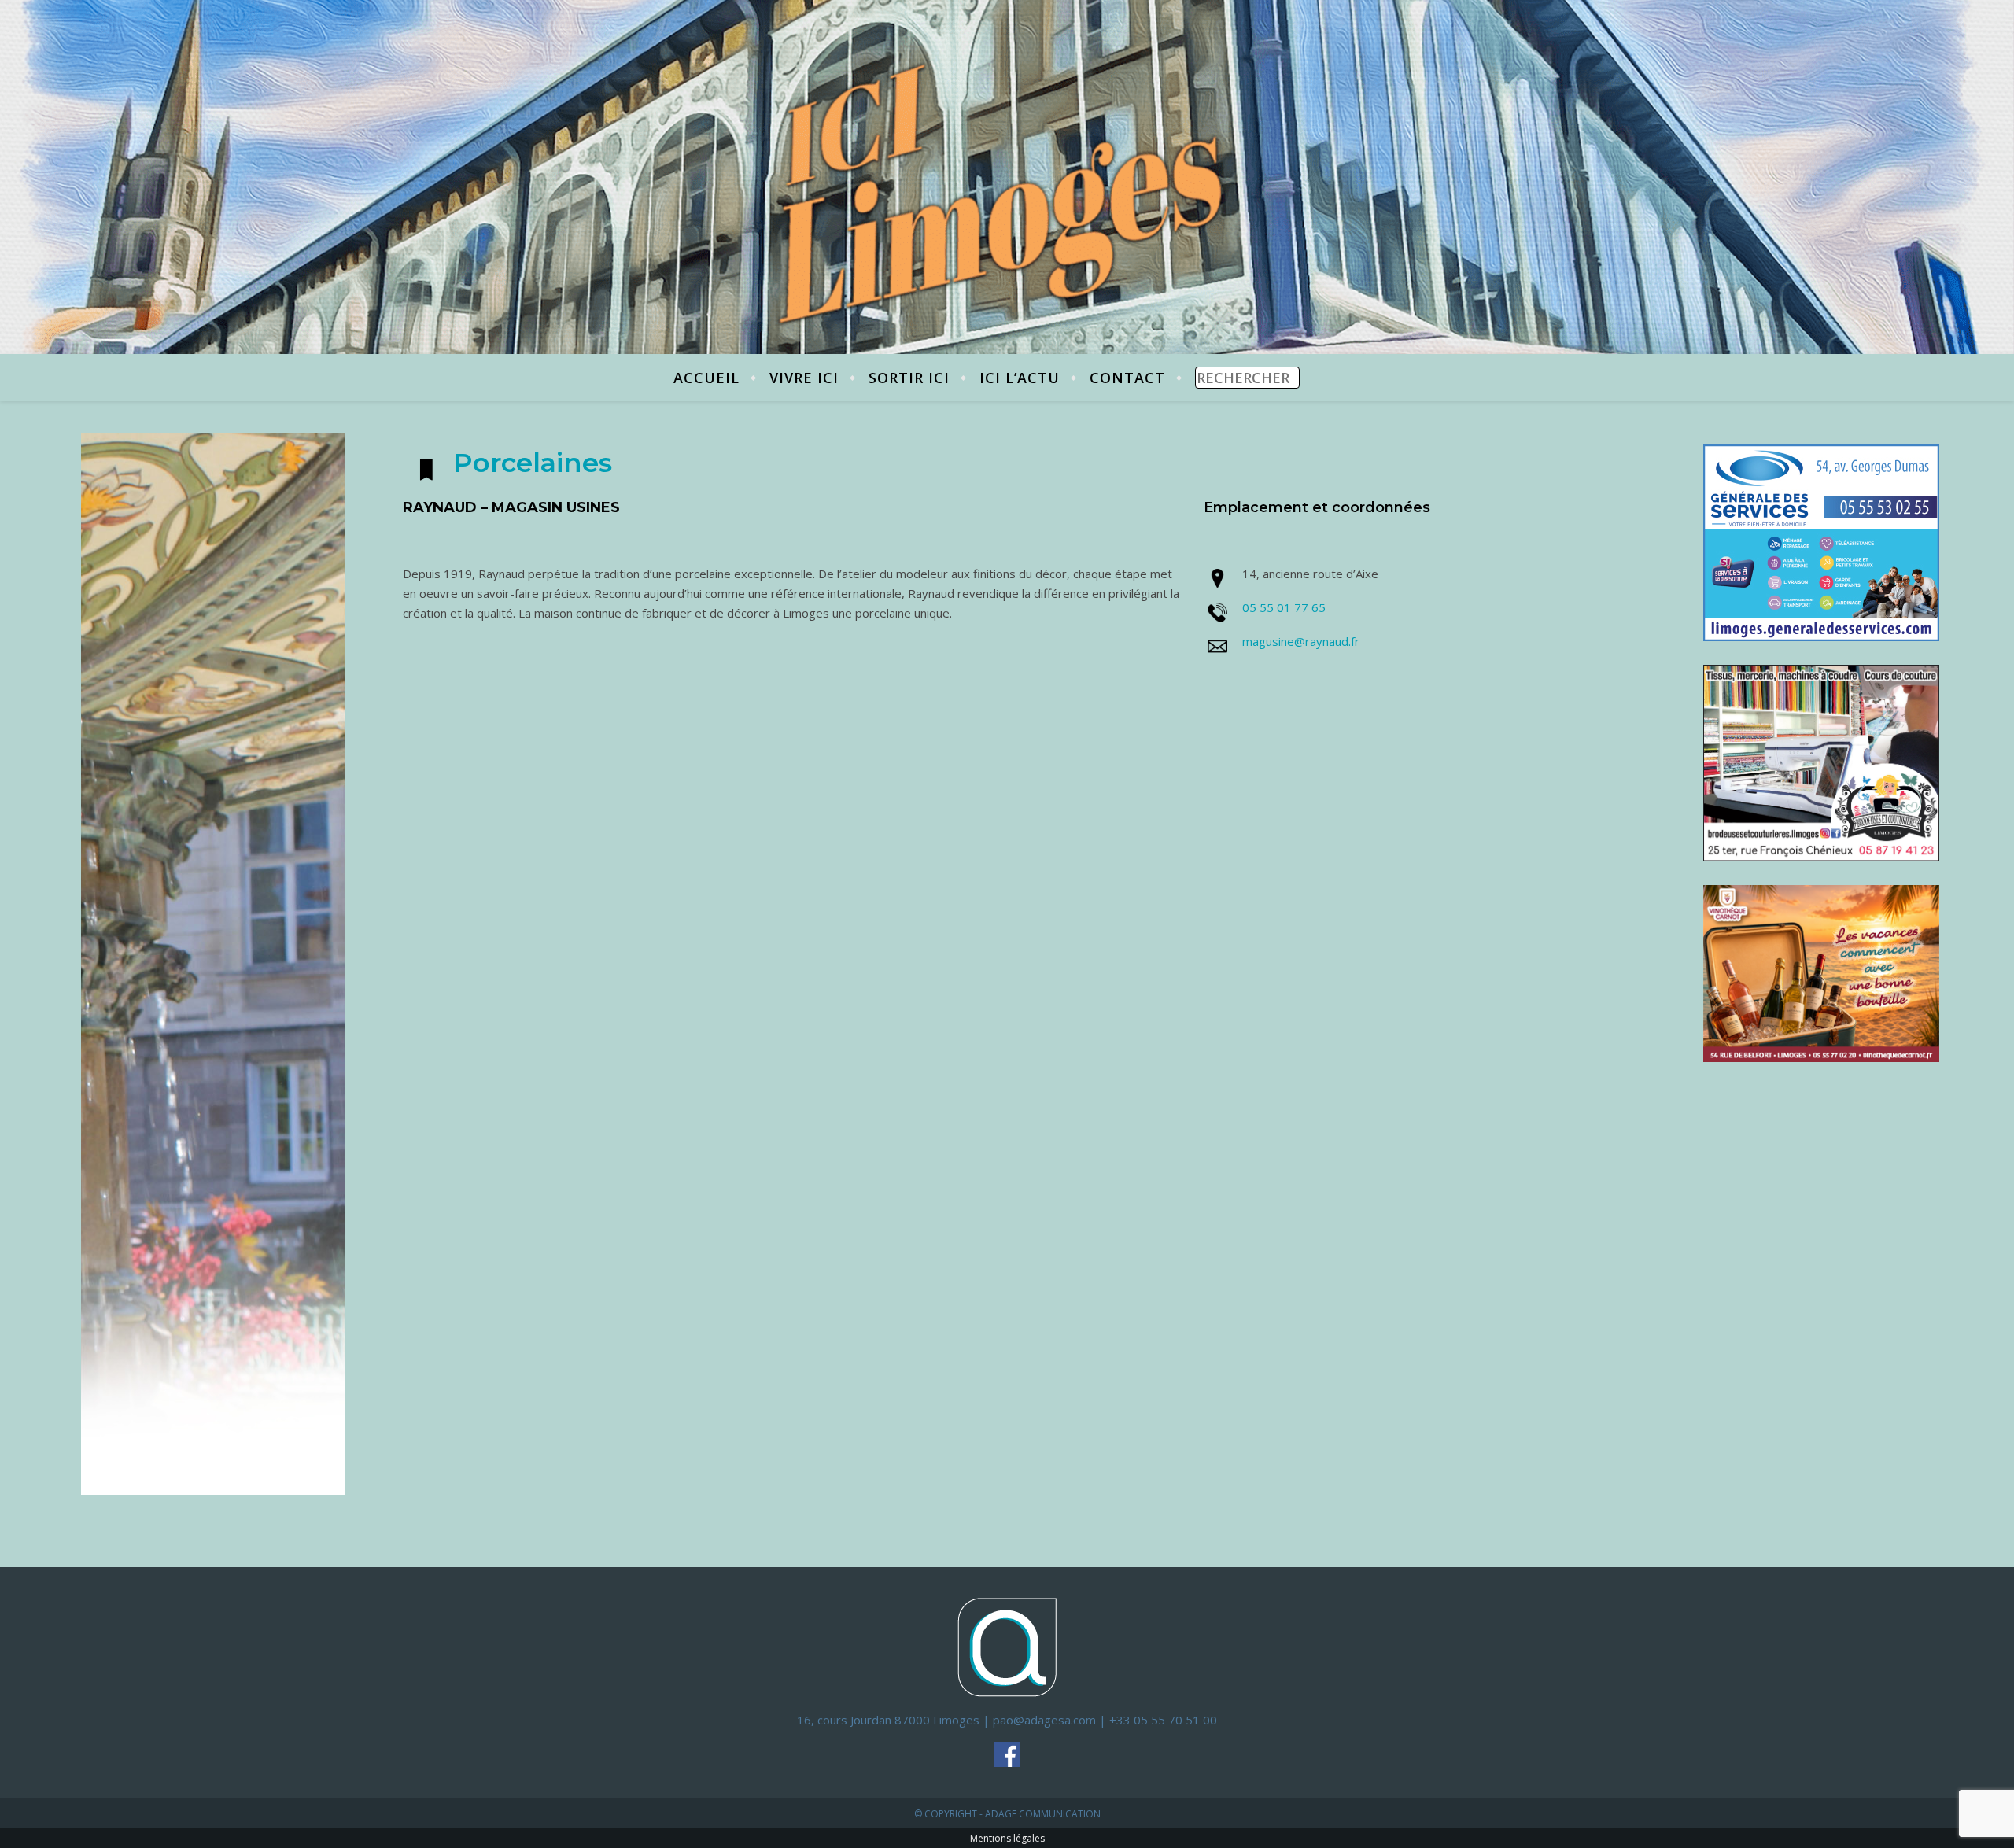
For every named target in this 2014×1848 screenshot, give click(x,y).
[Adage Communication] (1007, 1646)
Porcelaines (533, 463)
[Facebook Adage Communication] (1007, 1754)
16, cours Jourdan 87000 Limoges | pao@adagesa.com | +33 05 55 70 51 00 (1007, 1720)
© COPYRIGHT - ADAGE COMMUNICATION (1007, 1814)
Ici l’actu (1020, 378)
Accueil (706, 378)
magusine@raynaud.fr (1301, 641)
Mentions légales (1007, 1838)
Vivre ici (804, 378)
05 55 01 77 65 (1284, 607)
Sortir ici (909, 378)
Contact (1127, 378)
